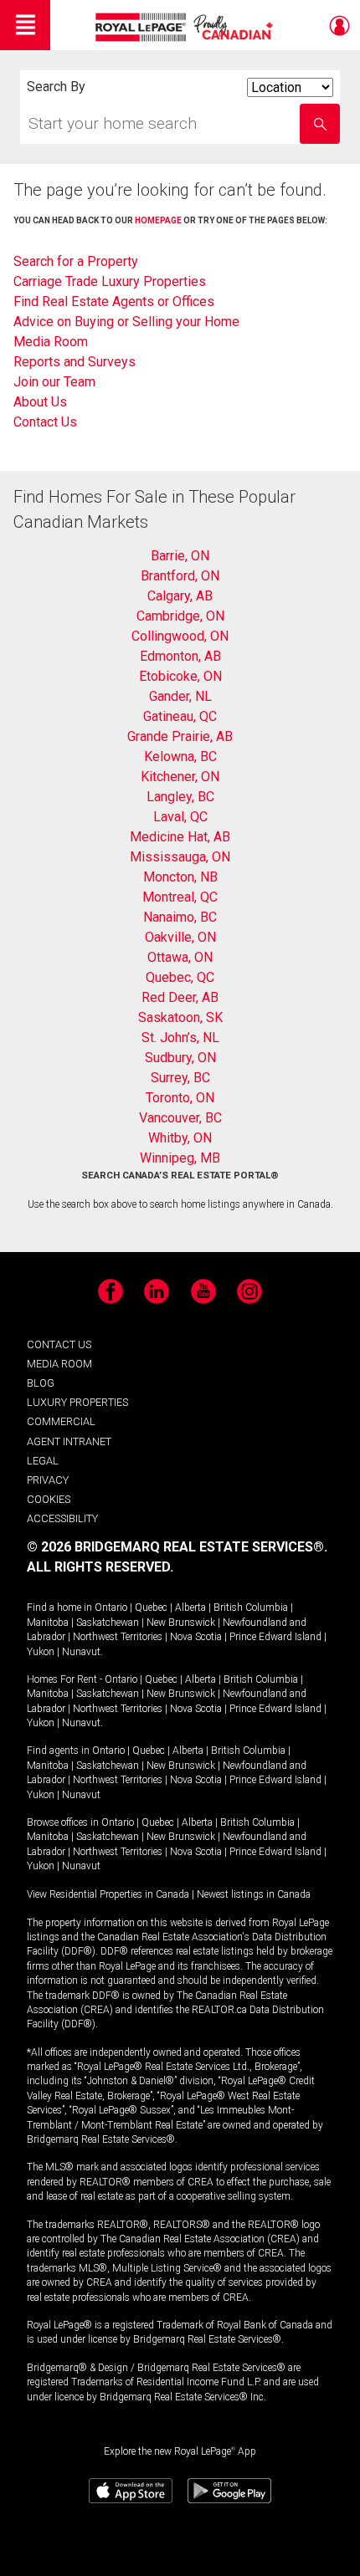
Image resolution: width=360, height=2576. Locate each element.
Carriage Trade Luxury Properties (110, 281)
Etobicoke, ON (180, 676)
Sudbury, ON (180, 1058)
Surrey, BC (180, 1078)
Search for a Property (76, 261)
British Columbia (251, 1607)
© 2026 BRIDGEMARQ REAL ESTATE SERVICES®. (177, 1547)
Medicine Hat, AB (180, 837)
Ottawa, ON (180, 957)
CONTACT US (59, 1344)
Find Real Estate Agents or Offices (114, 302)
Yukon (41, 1652)
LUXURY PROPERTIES (77, 1402)
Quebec (151, 1607)
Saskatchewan (108, 1623)
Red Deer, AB (180, 997)
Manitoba (48, 1623)
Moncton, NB (180, 877)
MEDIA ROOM (59, 1364)
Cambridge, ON (180, 616)
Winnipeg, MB (180, 1158)
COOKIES (49, 1499)
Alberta (190, 1607)
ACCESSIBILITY (62, 1518)
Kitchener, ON (180, 777)
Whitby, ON (180, 1138)
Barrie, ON (180, 556)
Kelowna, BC (180, 756)
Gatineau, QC (180, 716)
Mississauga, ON (180, 857)
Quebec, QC (180, 977)
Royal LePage (186, 27)
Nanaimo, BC (180, 917)
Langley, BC (180, 797)
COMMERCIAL (61, 1421)
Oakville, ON (180, 937)
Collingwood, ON (180, 636)
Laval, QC (180, 817)
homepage (158, 220)
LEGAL (43, 1461)
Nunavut (81, 1652)
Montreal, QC (180, 897)
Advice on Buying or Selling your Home (126, 322)
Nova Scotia (196, 1637)
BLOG (41, 1383)
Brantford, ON (180, 576)
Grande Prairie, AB (180, 736)
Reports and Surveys (75, 362)
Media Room (51, 342)
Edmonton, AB (180, 656)
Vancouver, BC (180, 1118)
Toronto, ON (180, 1098)
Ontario (111, 1607)
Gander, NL (180, 696)
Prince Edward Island (275, 1637)
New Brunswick (181, 1623)
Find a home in (59, 1607)
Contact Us (45, 422)
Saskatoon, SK (180, 1017)
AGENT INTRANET (69, 1441)
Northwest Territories (118, 1637)
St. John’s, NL (180, 1038)
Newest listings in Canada (254, 1894)
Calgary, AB (180, 596)
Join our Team (54, 382)
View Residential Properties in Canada (108, 1894)
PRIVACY (48, 1480)
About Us (40, 402)
